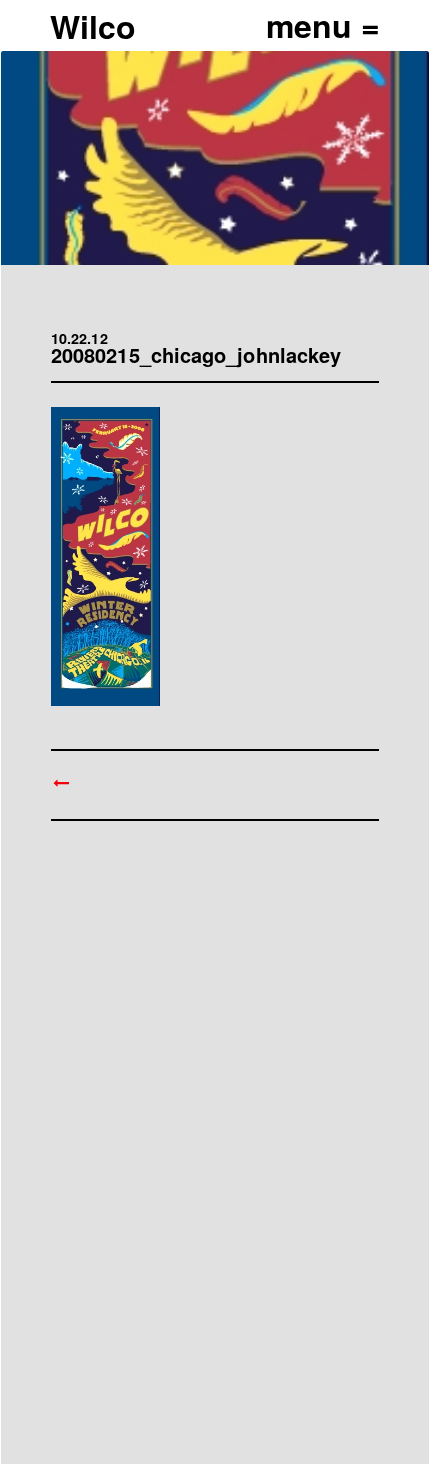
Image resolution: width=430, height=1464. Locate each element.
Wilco (93, 26)
